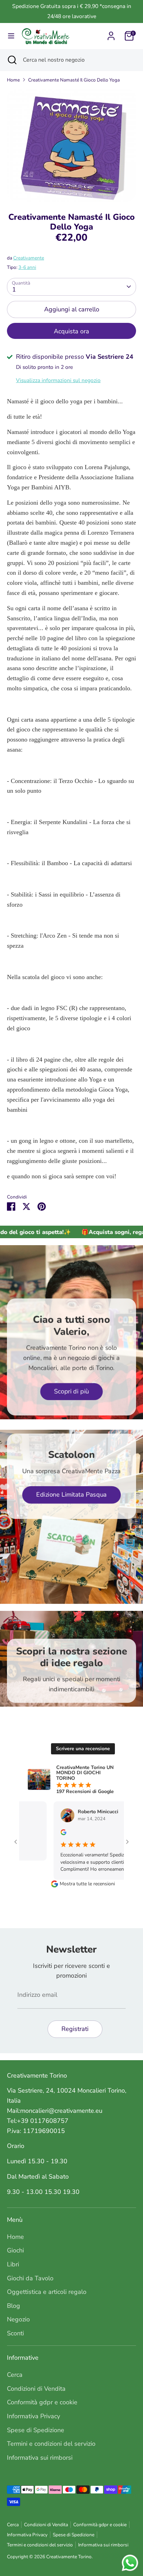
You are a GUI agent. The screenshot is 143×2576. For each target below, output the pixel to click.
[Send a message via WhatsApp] (130, 2563)
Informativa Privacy (33, 2416)
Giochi (15, 2250)
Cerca (15, 2375)
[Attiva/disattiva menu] (11, 36)
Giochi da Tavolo (30, 2278)
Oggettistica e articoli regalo (47, 2292)
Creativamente (29, 258)
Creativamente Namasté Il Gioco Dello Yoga (74, 80)
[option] (71, 145)
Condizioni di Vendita (36, 2389)
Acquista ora (71, 331)
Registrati (75, 2029)
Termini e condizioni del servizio (51, 2444)
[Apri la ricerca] (11, 60)
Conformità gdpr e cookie (42, 2402)
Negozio (18, 2319)
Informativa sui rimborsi (40, 2458)
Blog (14, 2306)
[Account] (111, 34)
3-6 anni (27, 267)
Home (13, 80)
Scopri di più (71, 1391)
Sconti (15, 2333)
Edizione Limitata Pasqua (71, 1495)
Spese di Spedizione (36, 2430)
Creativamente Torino (69, 2557)
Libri (13, 2264)
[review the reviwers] (43, 1834)
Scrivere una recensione (83, 1749)
